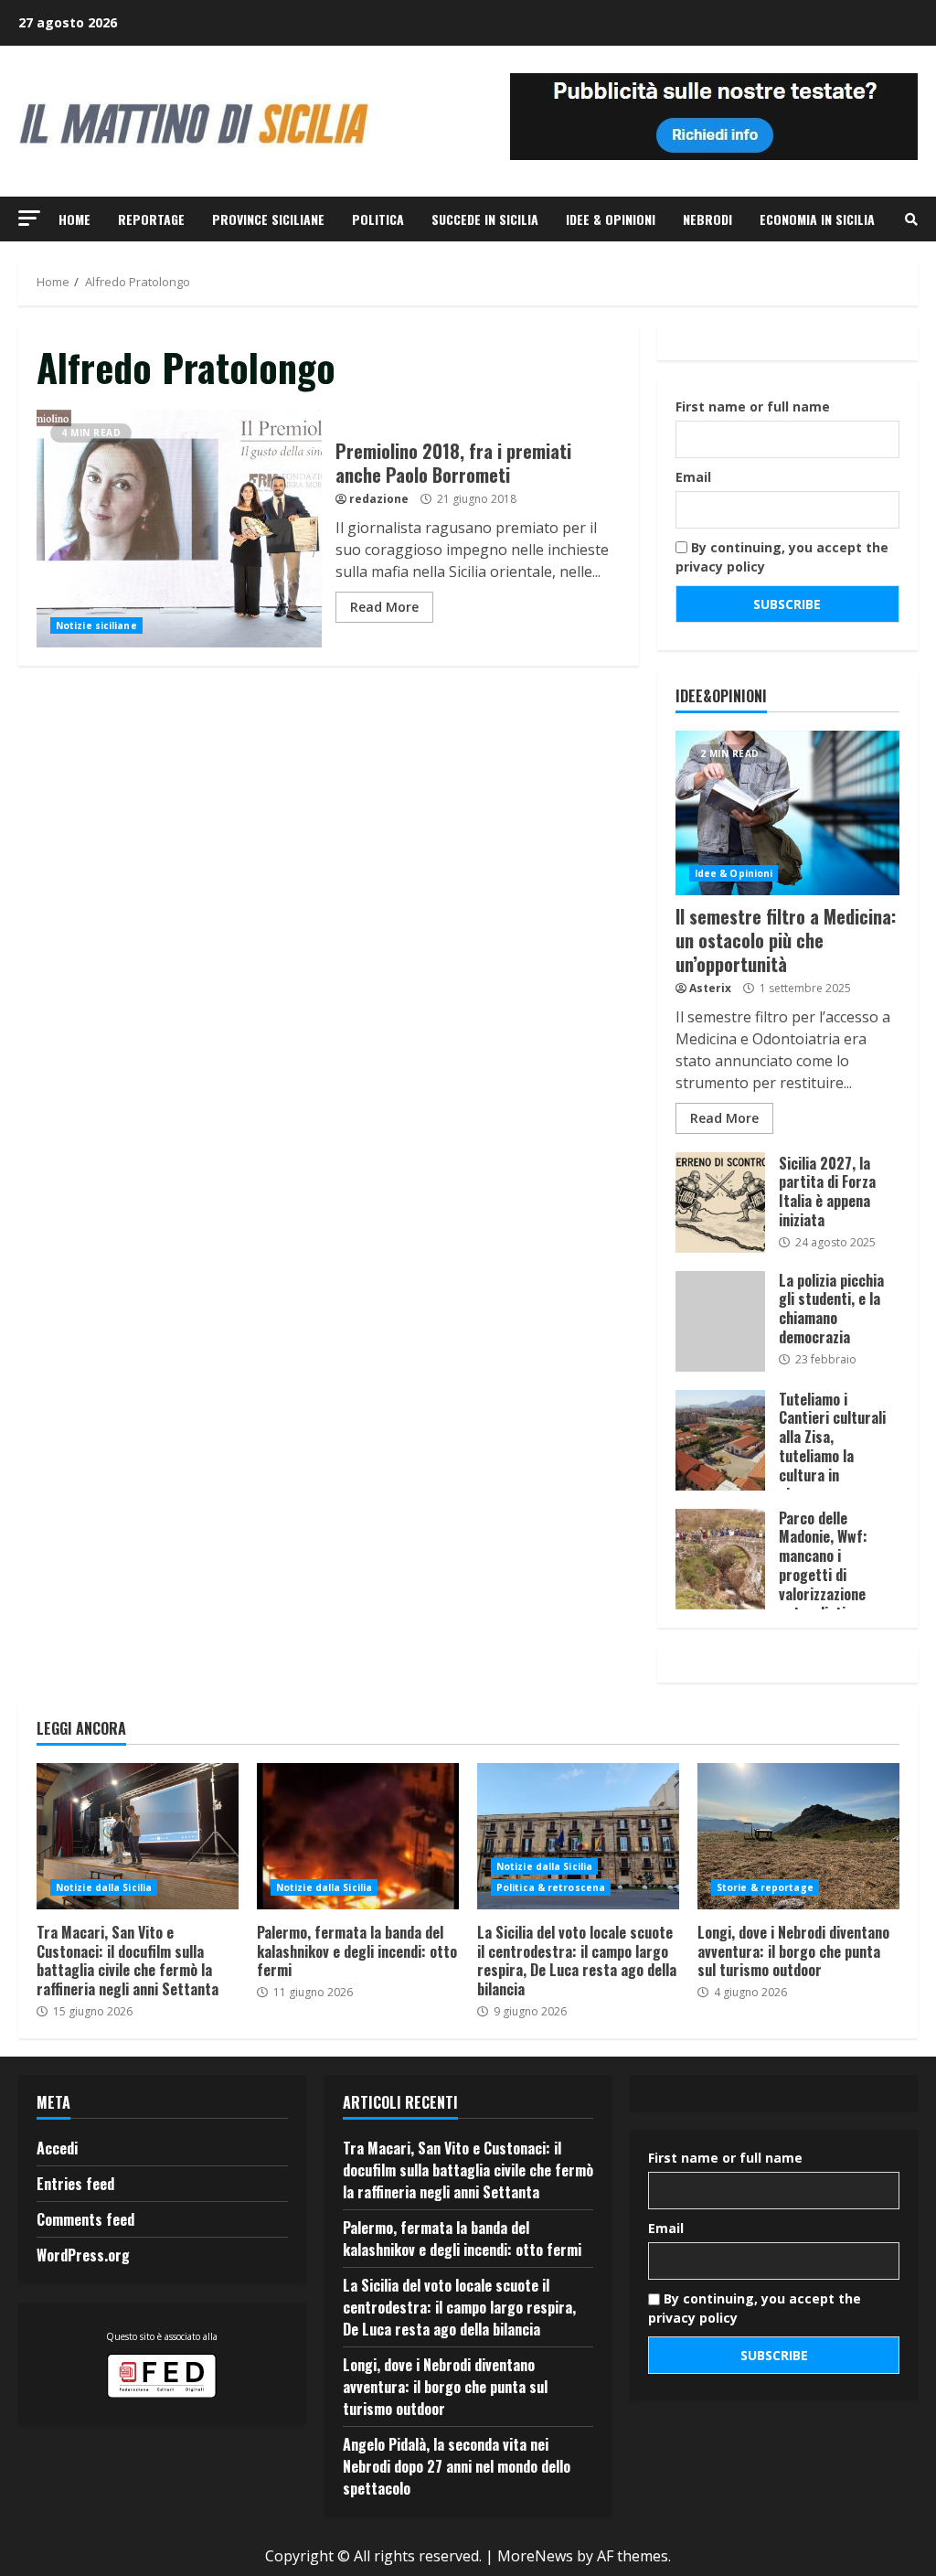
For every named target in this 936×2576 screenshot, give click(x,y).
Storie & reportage (765, 1887)
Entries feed (75, 2184)
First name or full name (753, 406)
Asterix (710, 988)
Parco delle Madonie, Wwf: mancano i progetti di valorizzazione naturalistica (720, 1559)
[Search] (911, 219)
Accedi (57, 2148)
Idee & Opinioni (611, 219)
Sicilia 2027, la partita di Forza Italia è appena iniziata (720, 1202)
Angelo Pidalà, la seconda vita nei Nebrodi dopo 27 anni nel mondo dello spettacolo (457, 2466)
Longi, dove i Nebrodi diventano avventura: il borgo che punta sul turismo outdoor (798, 1836)
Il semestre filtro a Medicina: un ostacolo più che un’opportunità (787, 813)
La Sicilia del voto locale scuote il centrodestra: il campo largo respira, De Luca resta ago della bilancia (578, 1836)
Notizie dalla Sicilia (104, 1887)
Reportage (151, 219)
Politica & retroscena (551, 1887)
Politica (378, 219)
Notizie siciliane (96, 625)
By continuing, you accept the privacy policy (782, 557)
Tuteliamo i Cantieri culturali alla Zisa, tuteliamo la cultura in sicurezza (720, 1440)
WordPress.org (83, 2255)
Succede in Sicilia (485, 219)
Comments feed (85, 2219)
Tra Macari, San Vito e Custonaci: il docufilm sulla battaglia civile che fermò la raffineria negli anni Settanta (138, 1836)
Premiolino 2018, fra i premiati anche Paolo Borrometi (179, 529)
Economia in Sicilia (817, 219)
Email (693, 477)
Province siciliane (268, 219)
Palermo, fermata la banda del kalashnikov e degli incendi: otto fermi (358, 1836)
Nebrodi (707, 219)
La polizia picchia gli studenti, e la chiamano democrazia (720, 1321)
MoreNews (535, 2556)
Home (74, 219)
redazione (379, 499)
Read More (384, 607)
